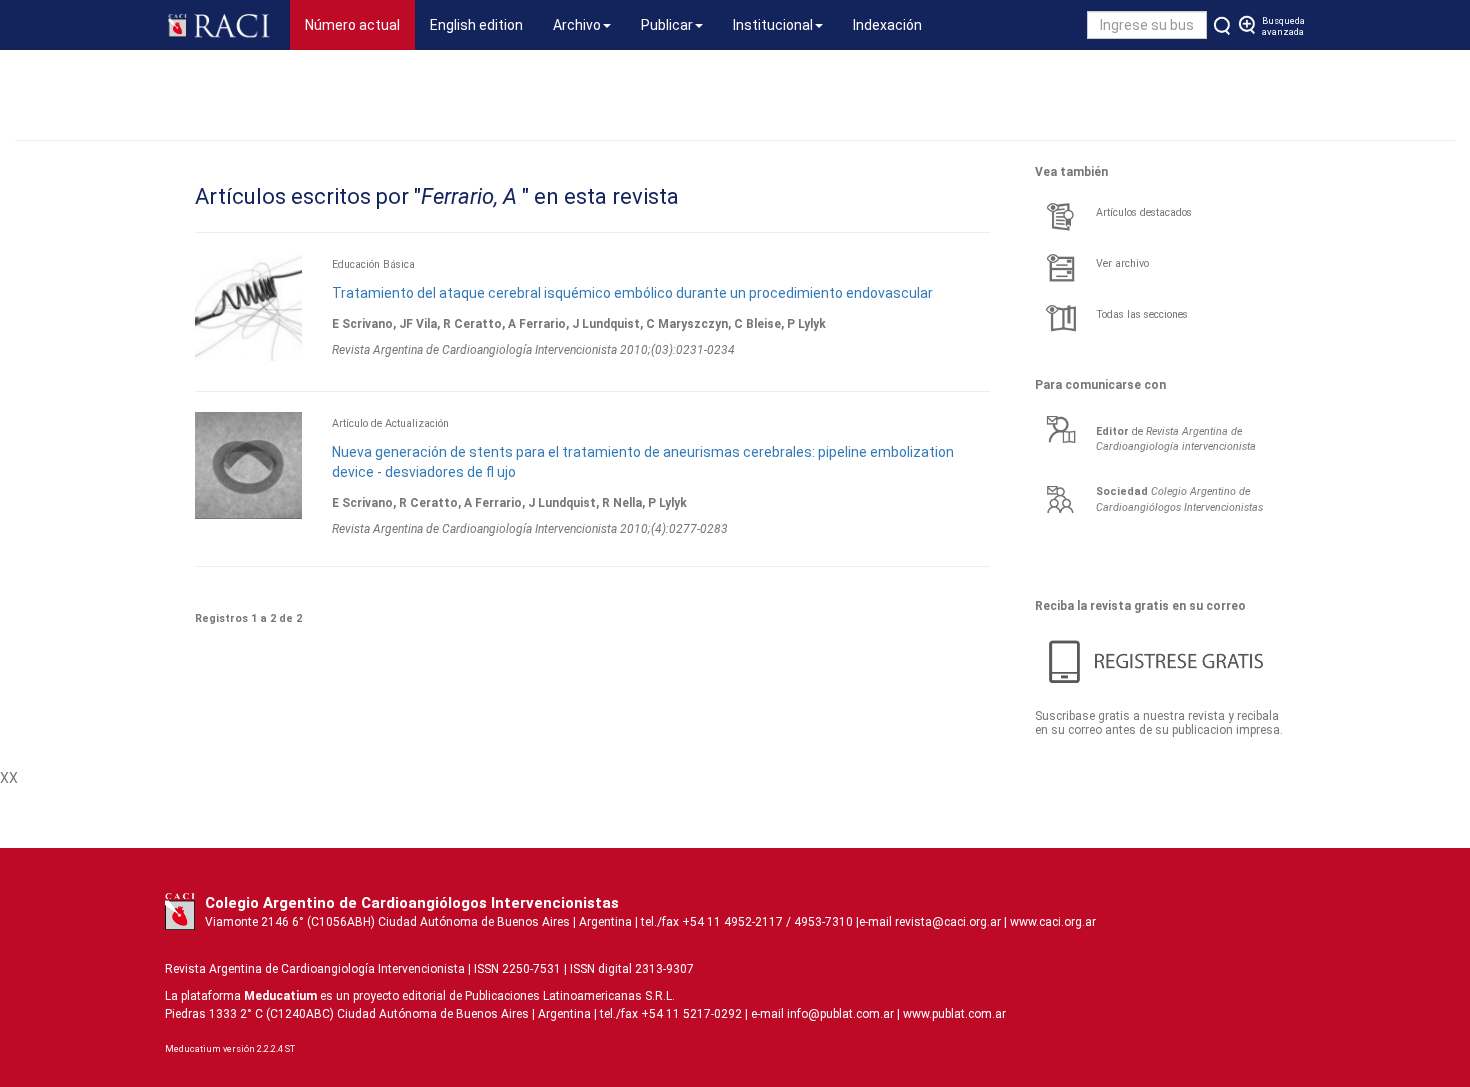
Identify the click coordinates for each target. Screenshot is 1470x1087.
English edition (476, 25)
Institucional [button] (773, 25)
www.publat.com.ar (953, 1014)
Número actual (360, 24)
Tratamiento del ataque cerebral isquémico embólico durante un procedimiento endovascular (632, 293)
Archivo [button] (577, 25)
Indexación (887, 25)
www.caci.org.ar (1053, 922)
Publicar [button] (667, 25)
